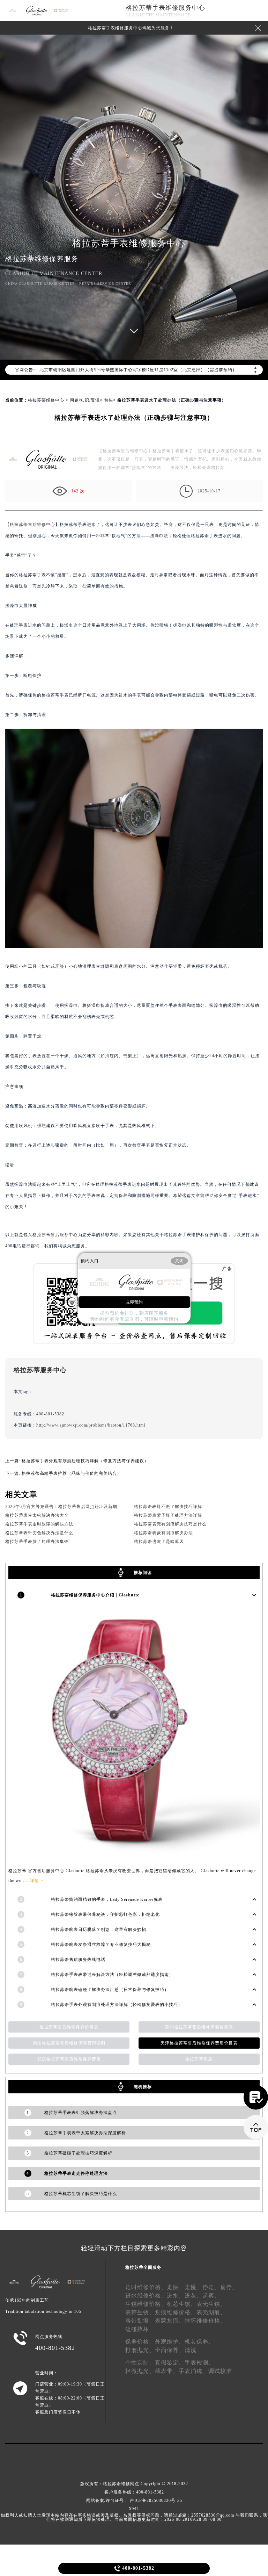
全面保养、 (170, 2350)
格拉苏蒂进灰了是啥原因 (159, 1542)
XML (134, 2509)
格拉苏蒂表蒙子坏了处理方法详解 (168, 1515)
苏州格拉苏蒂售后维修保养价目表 (199, 2027)
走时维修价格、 (146, 2287)
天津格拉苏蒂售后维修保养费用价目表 (199, 2043)
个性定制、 (140, 2363)
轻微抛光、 (140, 2371)
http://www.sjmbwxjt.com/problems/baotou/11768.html (91, 1425)
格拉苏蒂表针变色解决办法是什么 (39, 1533)
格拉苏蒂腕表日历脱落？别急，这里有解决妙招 (99, 1929)
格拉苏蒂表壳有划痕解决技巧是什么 (170, 1524)
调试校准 (220, 2371)
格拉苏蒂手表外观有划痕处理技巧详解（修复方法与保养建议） (85, 1461)
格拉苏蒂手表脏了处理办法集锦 (37, 1542)
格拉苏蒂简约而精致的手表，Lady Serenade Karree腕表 (107, 1899)
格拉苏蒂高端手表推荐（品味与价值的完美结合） (72, 1473)
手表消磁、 (193, 2371)
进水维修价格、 (146, 2296)
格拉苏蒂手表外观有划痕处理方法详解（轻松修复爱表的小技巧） (117, 2005)
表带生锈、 (140, 2312)
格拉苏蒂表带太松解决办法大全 (37, 1515)
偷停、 (229, 2287)
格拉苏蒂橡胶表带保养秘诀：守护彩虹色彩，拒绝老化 (105, 1914)
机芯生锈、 (182, 2304)
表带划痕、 (140, 2321)
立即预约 (134, 1302)
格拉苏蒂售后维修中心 (32, 525)
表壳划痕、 (211, 2312)
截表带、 (167, 2371)
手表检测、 (199, 2363)
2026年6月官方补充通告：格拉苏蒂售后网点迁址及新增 (61, 1507)
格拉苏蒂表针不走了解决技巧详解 (168, 1507)
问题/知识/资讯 (85, 400)
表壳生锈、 (211, 2304)
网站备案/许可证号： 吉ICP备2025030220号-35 (134, 2501)
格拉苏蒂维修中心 (46, 400)
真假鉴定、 (170, 2363)
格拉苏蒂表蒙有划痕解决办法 (163, 1533)
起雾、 (211, 2296)
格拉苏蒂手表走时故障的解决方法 (39, 1524)
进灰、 (193, 2296)
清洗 (191, 2350)
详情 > (37, 1881)
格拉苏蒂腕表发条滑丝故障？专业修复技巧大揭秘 (101, 1944)
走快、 (176, 2287)
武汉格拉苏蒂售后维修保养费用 (69, 2059)
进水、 (176, 2296)
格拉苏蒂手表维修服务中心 (165, 8)
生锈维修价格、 (146, 2304)
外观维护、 (170, 2342)
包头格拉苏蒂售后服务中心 (51, 1235)
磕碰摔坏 (137, 2329)
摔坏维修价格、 (205, 2321)
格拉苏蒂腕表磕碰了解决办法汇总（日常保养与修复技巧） (110, 1990)
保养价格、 (140, 2342)
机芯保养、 (199, 2342)
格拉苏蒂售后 (199, 2059)
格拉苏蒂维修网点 (121, 2484)
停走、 (211, 2287)
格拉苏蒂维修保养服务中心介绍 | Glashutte (95, 1595)
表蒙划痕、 (170, 2321)
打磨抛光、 (140, 2350)
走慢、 (193, 2287)
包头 (109, 400)
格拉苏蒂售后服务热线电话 (78, 1960)
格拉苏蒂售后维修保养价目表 (69, 2027)
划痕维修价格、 (176, 2312)
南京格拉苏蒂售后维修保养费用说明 (69, 2043)
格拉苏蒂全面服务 (143, 2267)
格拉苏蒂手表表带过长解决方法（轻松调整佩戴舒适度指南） (112, 1975)
